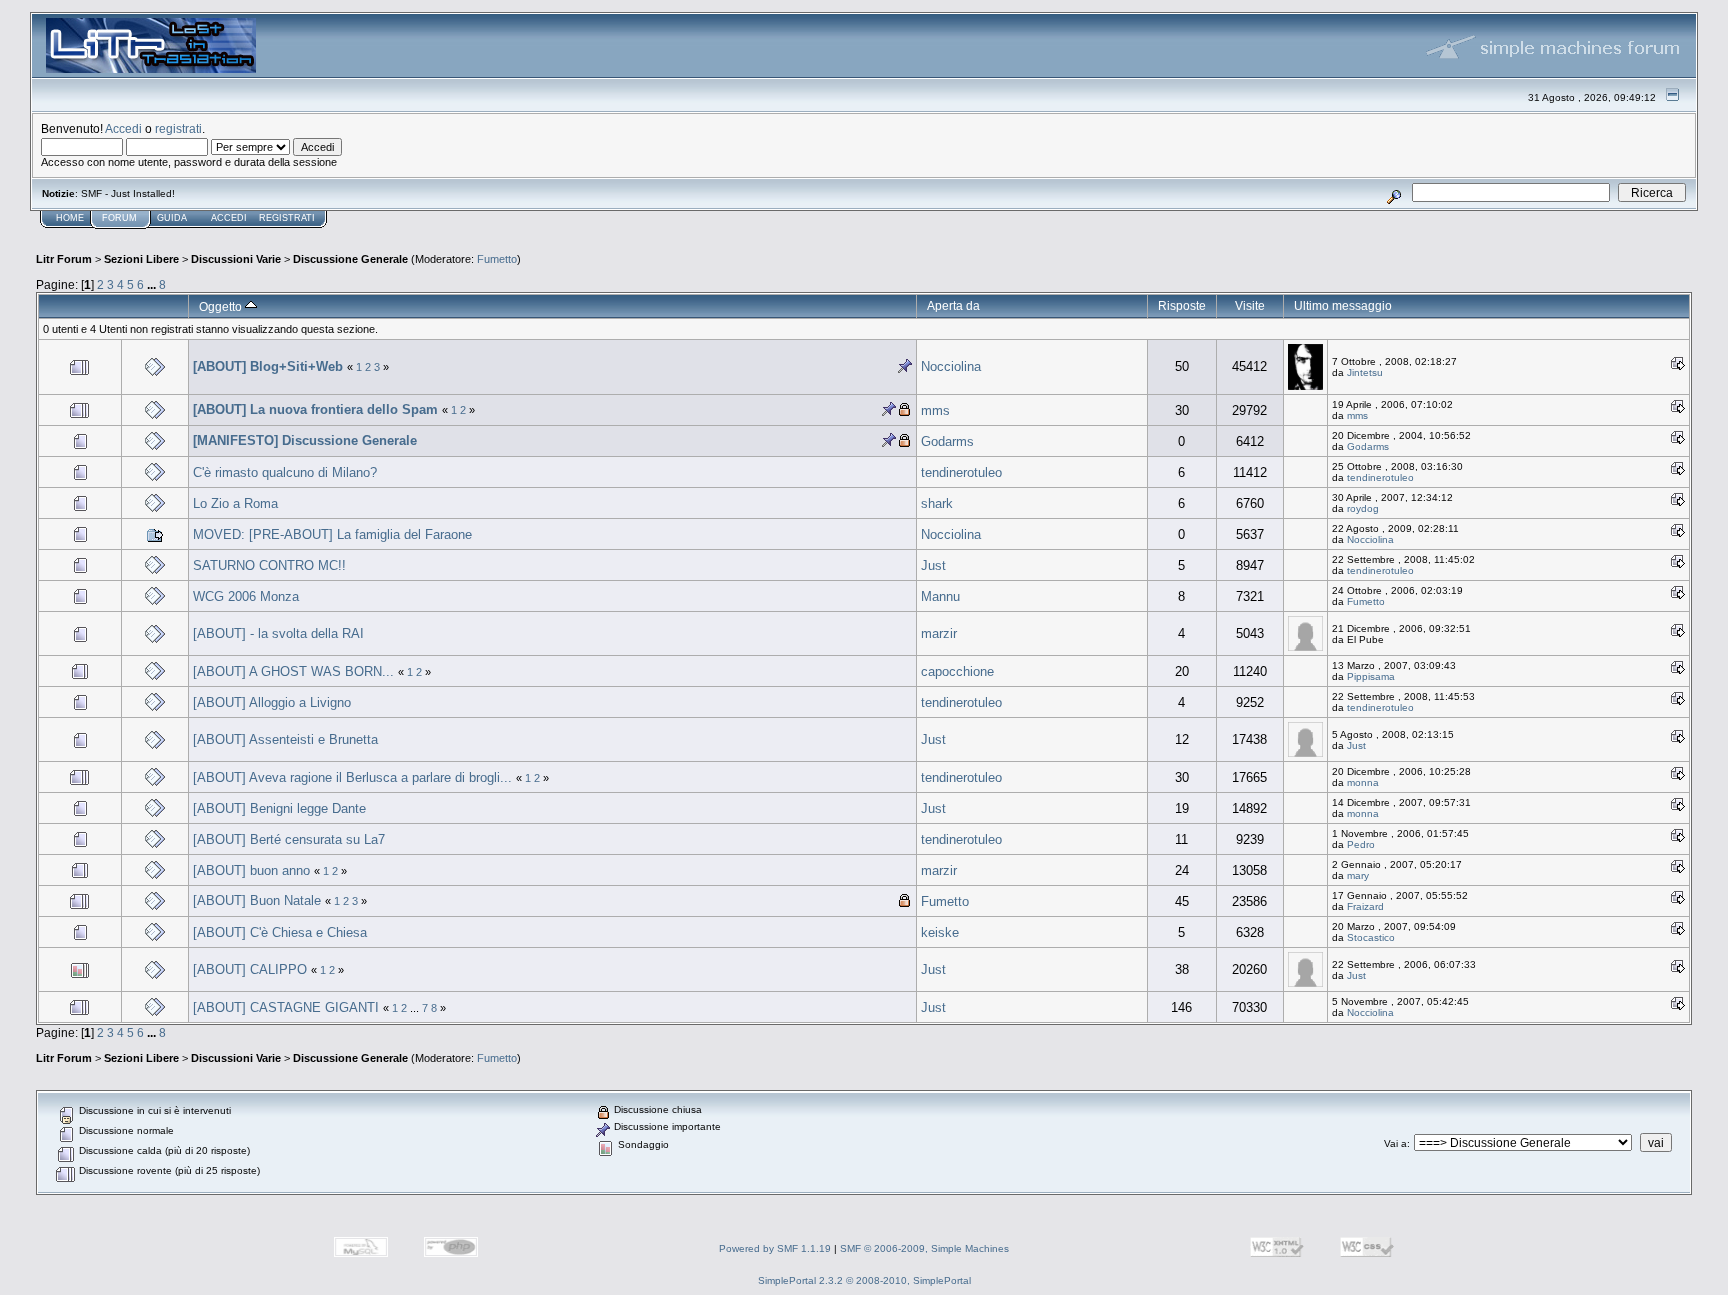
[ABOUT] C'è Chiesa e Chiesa (280, 932)
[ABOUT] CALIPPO (250, 969)
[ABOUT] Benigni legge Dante (279, 808)
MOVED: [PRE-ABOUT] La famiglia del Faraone (332, 534)
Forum (119, 218)
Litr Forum (64, 259)
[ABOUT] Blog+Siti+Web (268, 366)
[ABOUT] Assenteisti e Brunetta (285, 739)
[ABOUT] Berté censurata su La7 (289, 839)
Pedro (1361, 844)
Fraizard (1365, 906)
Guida (172, 218)
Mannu (940, 596)
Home (70, 218)
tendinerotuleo (961, 472)
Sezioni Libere (141, 259)
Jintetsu (1365, 372)
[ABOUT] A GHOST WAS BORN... (293, 671)
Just (933, 565)
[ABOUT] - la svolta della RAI (278, 633)
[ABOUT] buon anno (251, 870)
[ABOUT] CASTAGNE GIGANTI (286, 1007)
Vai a (1395, 1143)
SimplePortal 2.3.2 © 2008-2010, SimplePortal (864, 1280)
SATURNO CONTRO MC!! (269, 565)
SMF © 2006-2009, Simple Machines (924, 1248)
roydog (1363, 508)
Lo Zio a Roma (235, 503)
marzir (939, 633)
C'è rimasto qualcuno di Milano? (285, 472)
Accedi (123, 128)
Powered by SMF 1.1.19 (775, 1248)
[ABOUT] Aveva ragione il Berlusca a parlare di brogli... (352, 777)
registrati (178, 128)
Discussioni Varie (236, 259)
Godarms (947, 441)
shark (937, 503)
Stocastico (1371, 937)
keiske (940, 932)
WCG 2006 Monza (246, 596)
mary (1358, 875)
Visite (1250, 305)
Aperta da (953, 305)
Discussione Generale (350, 259)
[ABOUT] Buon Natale (257, 900)
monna (1363, 782)
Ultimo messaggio (1343, 305)
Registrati (287, 218)
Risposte (1182, 305)
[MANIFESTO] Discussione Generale (305, 440)
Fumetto (497, 259)
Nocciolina (951, 366)
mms (935, 410)
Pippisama (1371, 676)
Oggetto (222, 306)
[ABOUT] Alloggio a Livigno (272, 702)
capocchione (957, 671)
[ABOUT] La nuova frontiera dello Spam (315, 409)
